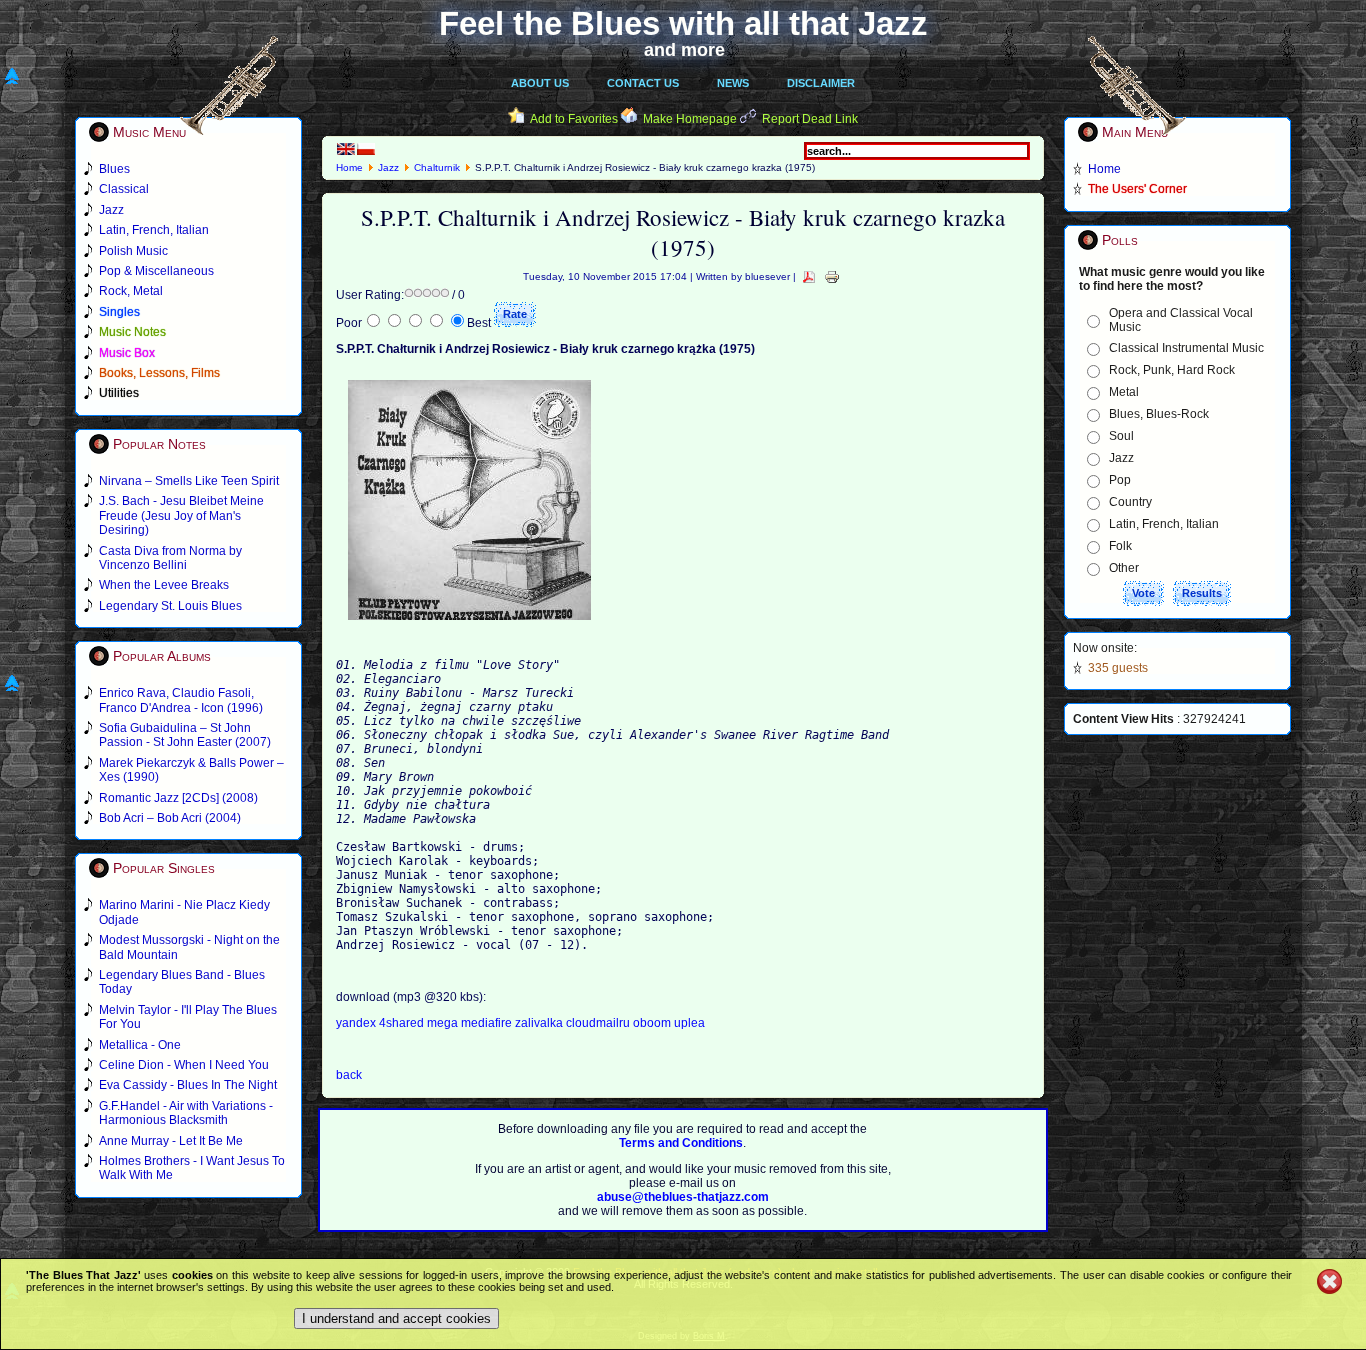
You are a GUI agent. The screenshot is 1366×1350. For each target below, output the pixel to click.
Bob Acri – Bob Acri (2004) (170, 818)
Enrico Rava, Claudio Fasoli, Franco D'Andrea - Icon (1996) (181, 700)
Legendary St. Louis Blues (170, 606)
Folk (1120, 546)
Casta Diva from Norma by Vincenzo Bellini (170, 558)
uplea (689, 1023)
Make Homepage (690, 119)
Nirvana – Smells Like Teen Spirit (189, 481)
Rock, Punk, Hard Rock (1172, 370)
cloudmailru (599, 1023)
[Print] (832, 276)
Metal (1124, 392)
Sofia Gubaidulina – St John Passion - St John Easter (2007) (185, 735)
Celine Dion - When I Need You (184, 1065)
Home (349, 167)
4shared (403, 1023)
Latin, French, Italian (1164, 524)
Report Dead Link (810, 119)
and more (684, 50)
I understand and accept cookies (396, 1318)
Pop (1120, 480)
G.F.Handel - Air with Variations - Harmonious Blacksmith (186, 1113)
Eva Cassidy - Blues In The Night (188, 1085)
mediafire (486, 1023)
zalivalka (540, 1023)
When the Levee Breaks (164, 585)
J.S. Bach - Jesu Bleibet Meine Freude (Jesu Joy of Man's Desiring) (181, 515)
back (349, 1075)
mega (444, 1023)
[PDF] (809, 276)
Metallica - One (140, 1045)
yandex (357, 1023)
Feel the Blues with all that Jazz (683, 23)
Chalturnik (437, 167)
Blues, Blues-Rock (1159, 414)
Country (1130, 502)
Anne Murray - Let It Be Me (171, 1141)
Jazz (388, 167)
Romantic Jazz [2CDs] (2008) (178, 798)
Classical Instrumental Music (1186, 348)
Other (1124, 568)
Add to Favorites (574, 119)
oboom (653, 1023)
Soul (1121, 436)
